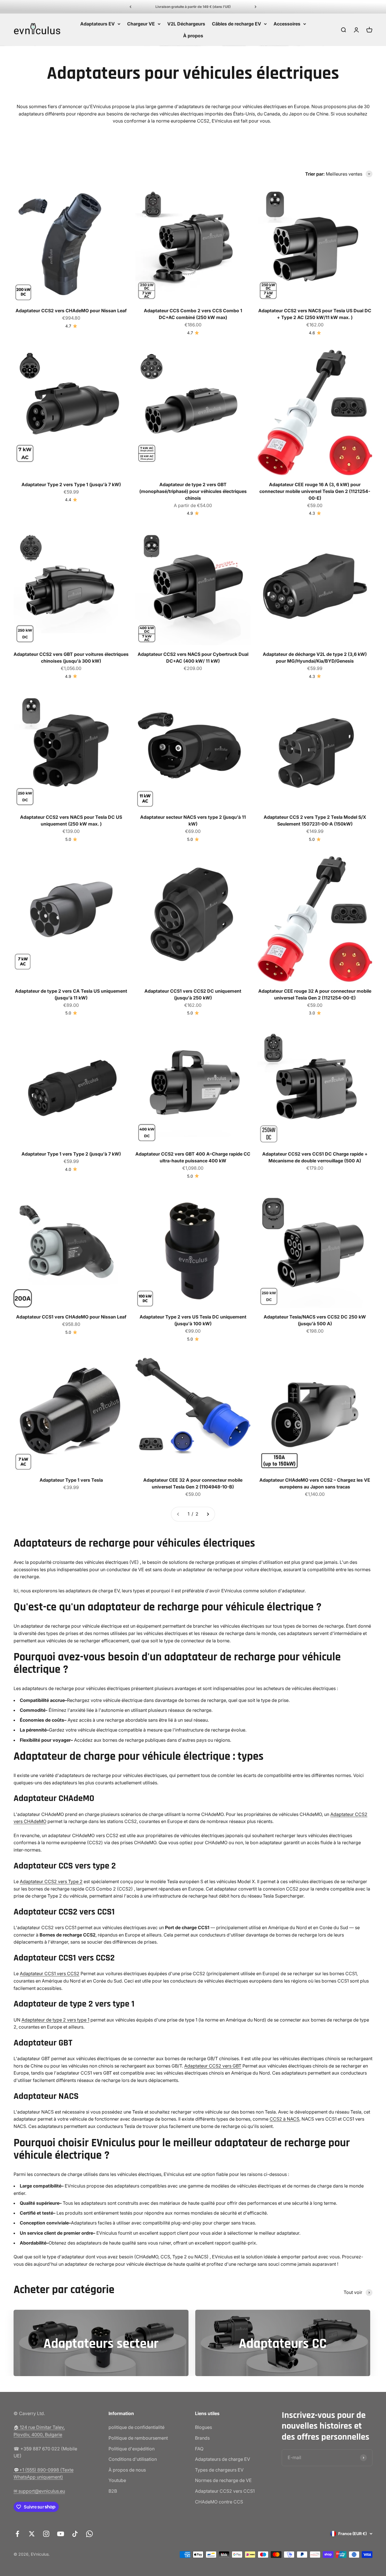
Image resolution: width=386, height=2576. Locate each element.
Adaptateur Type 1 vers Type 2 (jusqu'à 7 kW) (71, 1154)
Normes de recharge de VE (223, 2480)
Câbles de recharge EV (237, 24)
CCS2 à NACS (284, 2119)
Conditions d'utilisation (133, 2459)
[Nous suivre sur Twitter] (32, 2534)
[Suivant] (256, 7)
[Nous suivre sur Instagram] (46, 2534)
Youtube (117, 2480)
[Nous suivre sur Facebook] (17, 2534)
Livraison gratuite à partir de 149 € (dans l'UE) (193, 7)
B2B (113, 2491)
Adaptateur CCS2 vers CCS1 (225, 2491)
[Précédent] (130, 7)
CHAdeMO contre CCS (219, 2502)
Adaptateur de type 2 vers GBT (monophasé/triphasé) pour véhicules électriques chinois (193, 491)
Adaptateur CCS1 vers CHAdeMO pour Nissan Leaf (71, 1317)
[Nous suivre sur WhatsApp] (89, 2534)
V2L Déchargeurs (186, 24)
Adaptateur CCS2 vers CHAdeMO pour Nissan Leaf (71, 311)
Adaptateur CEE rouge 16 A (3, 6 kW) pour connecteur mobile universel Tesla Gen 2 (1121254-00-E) (315, 491)
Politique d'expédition (132, 2449)
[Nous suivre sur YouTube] (61, 2534)
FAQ (199, 2449)
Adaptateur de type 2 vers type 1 (55, 2020)
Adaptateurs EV (97, 24)
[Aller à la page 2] (208, 1514)
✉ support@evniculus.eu (39, 2491)
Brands (202, 2438)
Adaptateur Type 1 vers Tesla (71, 1480)
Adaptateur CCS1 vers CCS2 (50, 1974)
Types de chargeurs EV (219, 2470)
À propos (193, 36)
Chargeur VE (141, 24)
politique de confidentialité (136, 2427)
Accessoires (287, 24)
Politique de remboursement (138, 2438)
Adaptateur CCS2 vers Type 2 (51, 1881)
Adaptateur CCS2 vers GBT (213, 2066)
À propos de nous (127, 2470)
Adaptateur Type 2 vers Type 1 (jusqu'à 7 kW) (71, 484)
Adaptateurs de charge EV (223, 2459)
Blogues (203, 2427)
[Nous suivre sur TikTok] (75, 2534)
